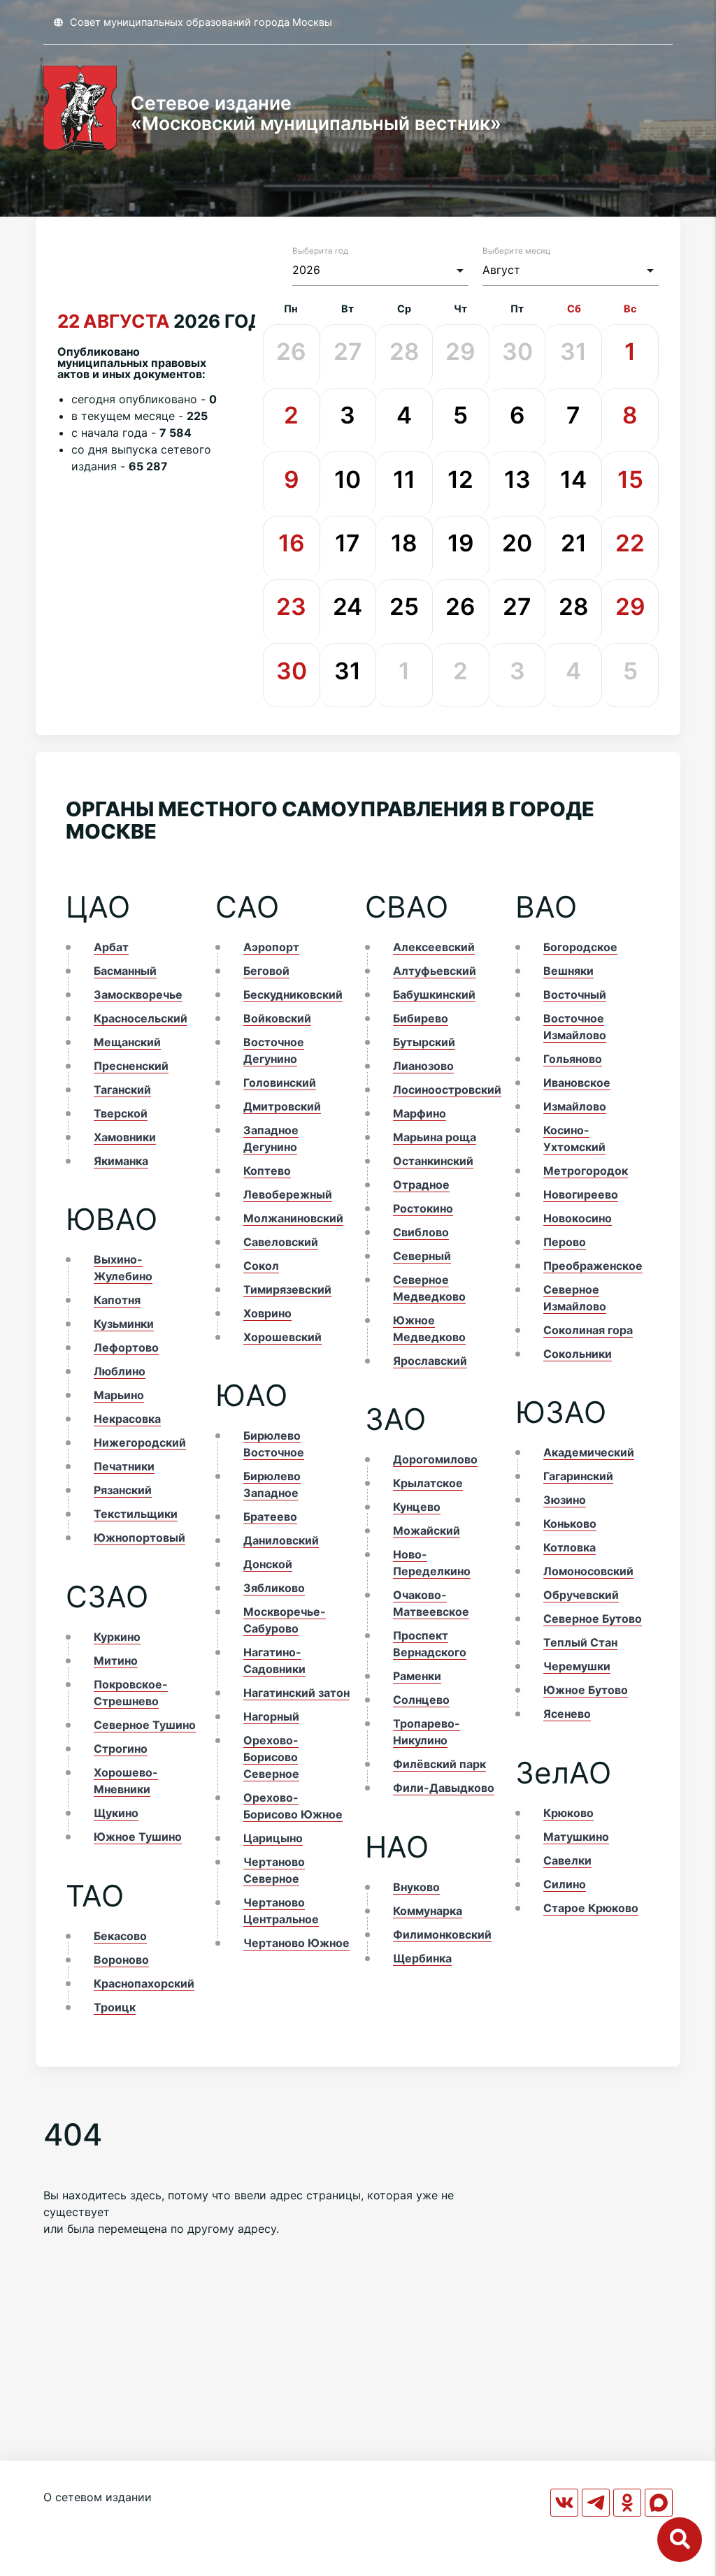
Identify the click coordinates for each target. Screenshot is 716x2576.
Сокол (261, 1266)
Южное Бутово (586, 1690)
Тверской (121, 1113)
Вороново (121, 1960)
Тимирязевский (287, 1289)
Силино (565, 1884)
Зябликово (274, 1588)
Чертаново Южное (296, 1943)
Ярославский (430, 1361)
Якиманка (121, 1161)
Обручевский (581, 1595)
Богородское (580, 947)
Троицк (115, 2007)
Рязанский (123, 1490)
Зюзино (565, 1500)
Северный (422, 1256)
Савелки (567, 1860)
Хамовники (125, 1137)
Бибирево (421, 1018)
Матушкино (576, 1837)
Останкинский (433, 1161)
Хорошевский (282, 1337)
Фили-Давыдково (444, 1788)
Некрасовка (127, 1419)
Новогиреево (581, 1194)
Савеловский (281, 1242)
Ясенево (567, 1714)
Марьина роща (435, 1137)
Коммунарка (428, 1911)
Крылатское (428, 1483)
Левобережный (288, 1194)
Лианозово (423, 1066)
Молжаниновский (293, 1218)
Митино (116, 1660)
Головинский (280, 1083)
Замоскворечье (138, 994)
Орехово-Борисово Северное (271, 1757)
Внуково (416, 1887)
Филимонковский (442, 1934)
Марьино (119, 1395)
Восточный (575, 994)
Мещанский (127, 1042)
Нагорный (271, 1716)
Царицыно (273, 1838)
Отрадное (421, 1185)
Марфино (420, 1113)
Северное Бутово (593, 1619)
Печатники (124, 1466)
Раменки (417, 1676)
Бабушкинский (434, 994)
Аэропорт (271, 947)
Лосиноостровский (447, 1090)
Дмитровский (282, 1106)
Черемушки (577, 1666)
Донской (268, 1564)
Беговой (266, 971)
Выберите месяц (516, 251)
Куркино (117, 1637)
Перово (565, 1242)
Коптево (267, 1171)
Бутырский (424, 1042)
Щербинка (422, 1958)
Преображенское (593, 1266)
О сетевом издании (98, 2497)
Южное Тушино (138, 1837)
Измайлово (575, 1106)
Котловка (570, 1547)
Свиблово (421, 1232)
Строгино (121, 1749)
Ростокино (423, 1208)
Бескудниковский (293, 994)
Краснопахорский (144, 1983)
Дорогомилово (435, 1459)
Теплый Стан (580, 1642)
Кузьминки (124, 1324)
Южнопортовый (139, 1537)
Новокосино (578, 1218)
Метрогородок (586, 1171)
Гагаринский (578, 1476)
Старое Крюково (591, 1908)
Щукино (116, 1813)
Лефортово (126, 1347)
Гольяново (573, 1059)
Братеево (270, 1517)
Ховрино (267, 1313)
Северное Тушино (145, 1725)
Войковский (277, 1018)
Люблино (120, 1371)
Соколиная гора (588, 1330)
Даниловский (281, 1540)
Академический (589, 1452)
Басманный (125, 971)
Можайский (427, 1531)
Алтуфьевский (435, 971)
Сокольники (578, 1354)
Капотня (117, 1300)
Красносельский (141, 1018)
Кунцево (417, 1507)
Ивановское (577, 1083)
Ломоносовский (588, 1571)
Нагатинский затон (296, 1693)
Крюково (568, 1813)
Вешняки (568, 971)
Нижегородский (140, 1442)
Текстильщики (136, 1514)
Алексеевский (434, 947)
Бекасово (120, 1936)
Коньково (570, 1524)
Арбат (111, 947)
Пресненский (131, 1066)
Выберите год (320, 251)
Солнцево (421, 1700)
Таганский (122, 1090)
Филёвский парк (439, 1764)
